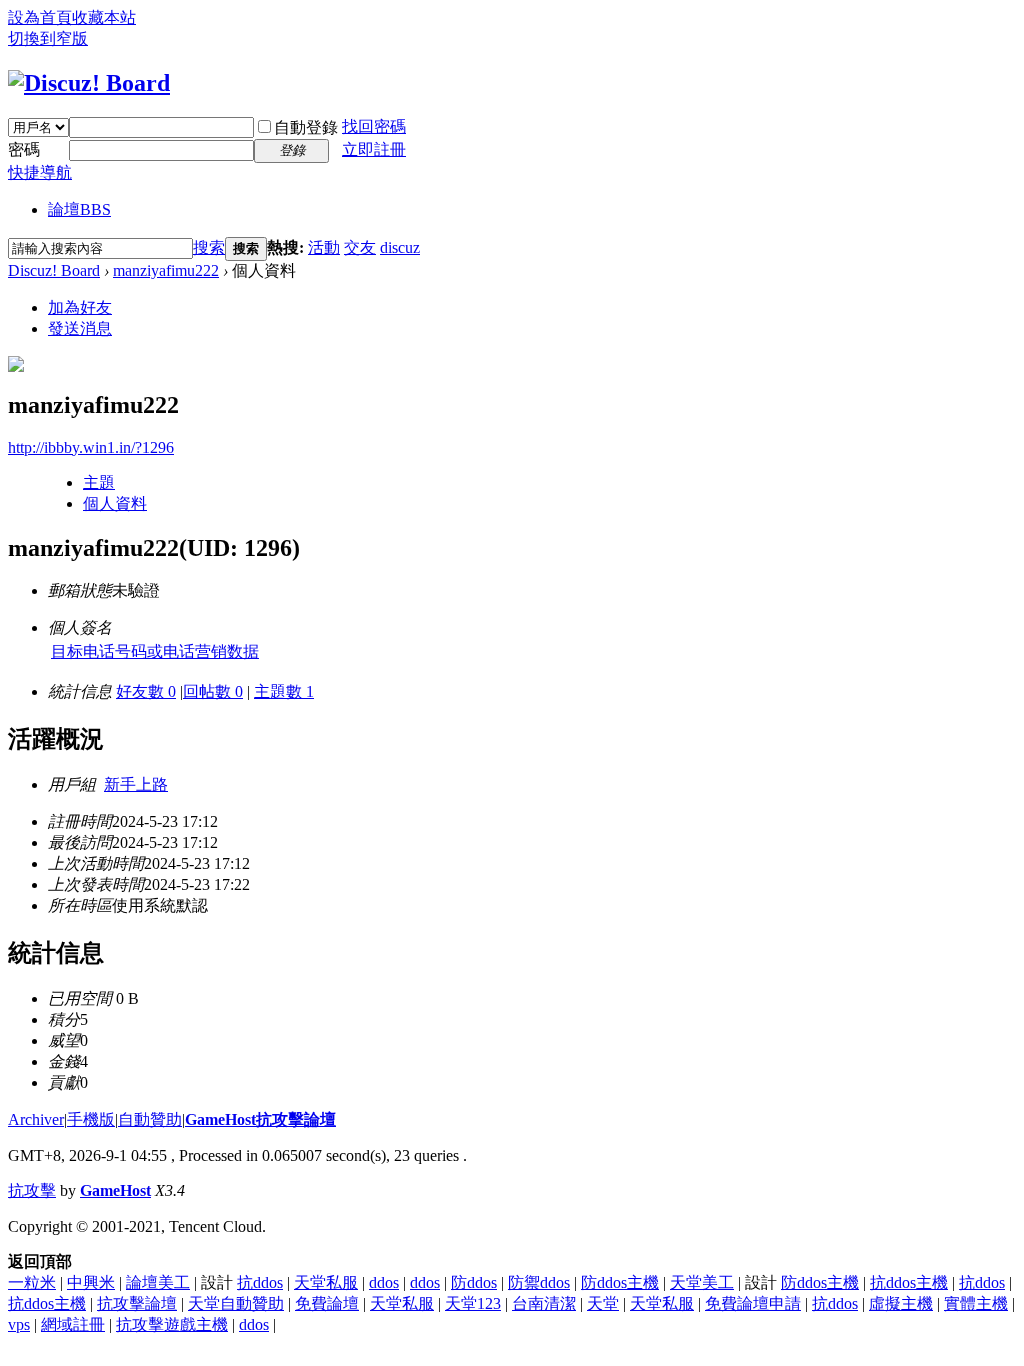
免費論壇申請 (753, 1303)
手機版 (91, 1119)
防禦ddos (539, 1282)
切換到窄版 (48, 38)
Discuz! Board (54, 270)
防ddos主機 (620, 1282)
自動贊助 (150, 1119)
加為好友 (80, 307)
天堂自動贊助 (236, 1303)
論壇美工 (158, 1282)
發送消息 (80, 328)
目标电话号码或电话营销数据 (155, 651)
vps (19, 1324)
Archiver (36, 1119)
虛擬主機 (901, 1303)
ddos (384, 1282)
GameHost (115, 1190)
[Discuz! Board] (89, 83)
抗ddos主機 (909, 1282)
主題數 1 (284, 691)
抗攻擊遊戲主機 (172, 1324)
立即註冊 (374, 149)
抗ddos (260, 1282)
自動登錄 (306, 127)
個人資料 (115, 503)
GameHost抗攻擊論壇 (260, 1119)
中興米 (91, 1282)
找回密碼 (374, 126)
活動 (324, 247)
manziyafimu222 (166, 270)
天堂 (603, 1303)
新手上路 (136, 784)
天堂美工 (702, 1282)
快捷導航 (40, 172)
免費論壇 (327, 1303)
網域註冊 (73, 1324)
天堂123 (473, 1303)
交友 (360, 247)
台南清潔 (544, 1303)
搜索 (209, 247)
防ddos (474, 1282)
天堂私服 (326, 1282)
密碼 (24, 149)
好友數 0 (146, 691)
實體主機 (976, 1303)
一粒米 (32, 1282)
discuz (400, 247)
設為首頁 (40, 17)
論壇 (79, 209)
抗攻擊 (32, 1190)
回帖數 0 (213, 691)
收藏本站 (104, 17)
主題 (99, 482)
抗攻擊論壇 (137, 1303)
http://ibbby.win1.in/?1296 (91, 447)
